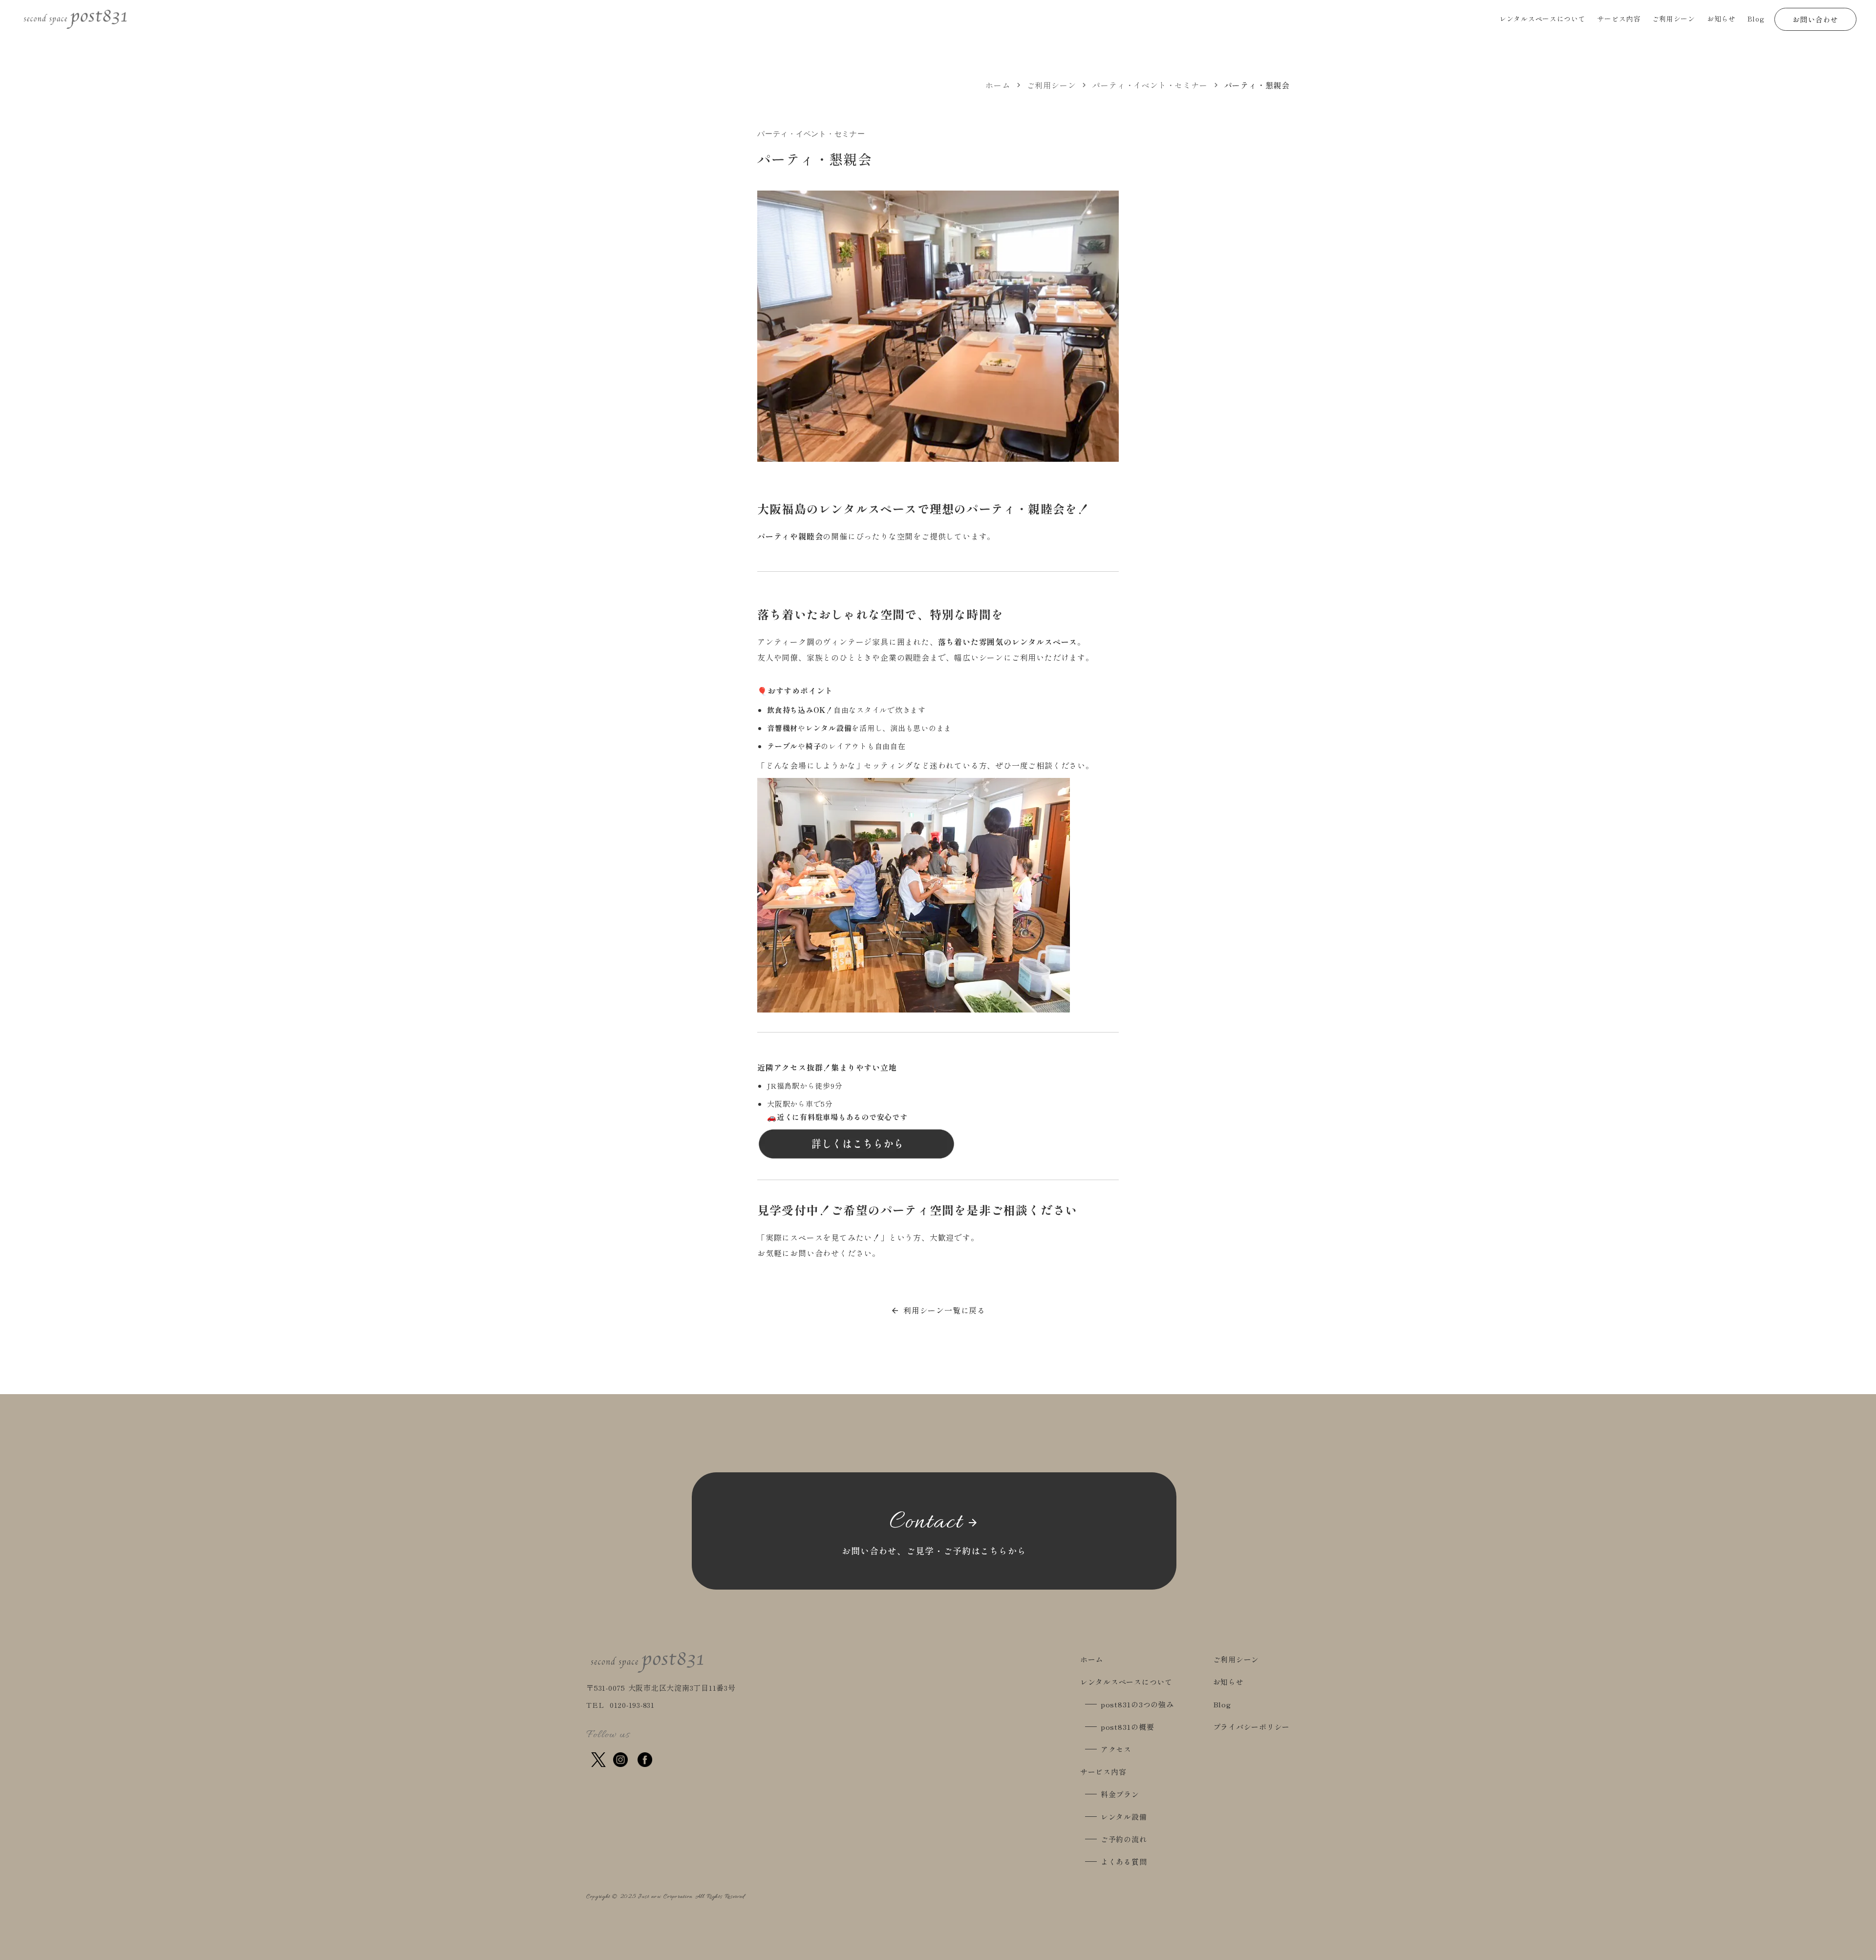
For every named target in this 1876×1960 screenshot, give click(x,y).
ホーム (998, 85)
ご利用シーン (1052, 85)
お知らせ (1228, 1682)
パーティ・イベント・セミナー (1150, 85)
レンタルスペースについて (1126, 1682)
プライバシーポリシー (1252, 1727)
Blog (1222, 1704)
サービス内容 (1103, 1772)
